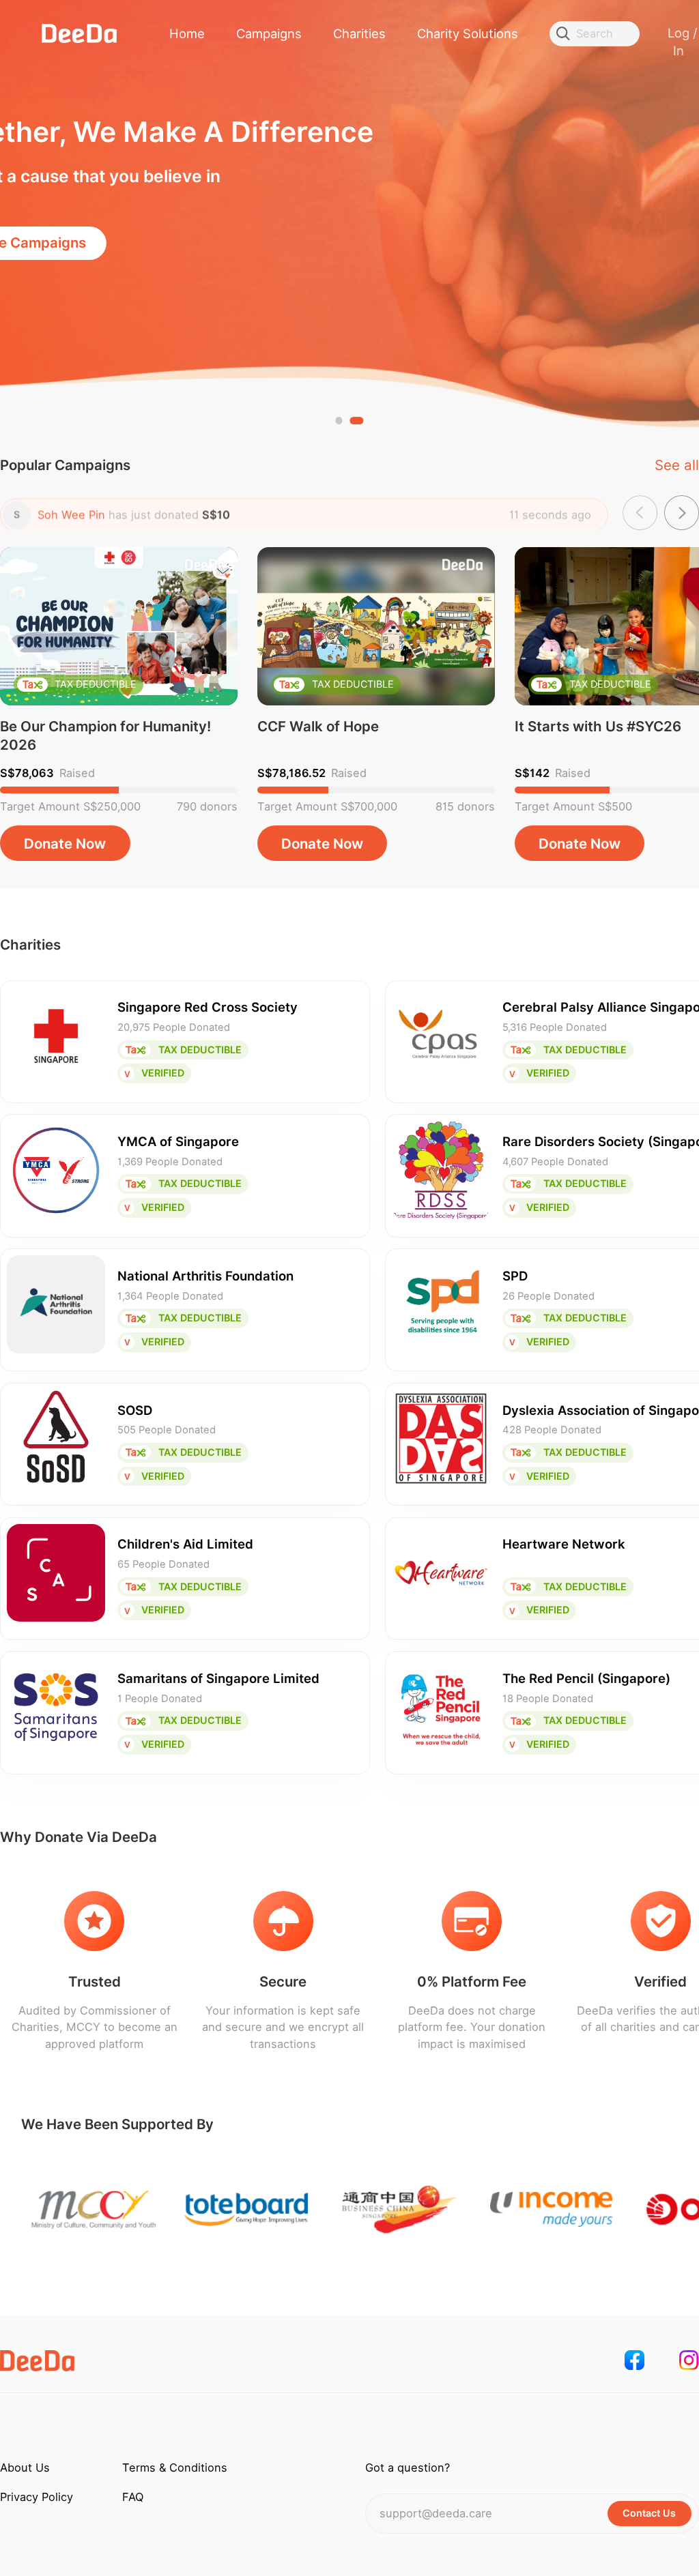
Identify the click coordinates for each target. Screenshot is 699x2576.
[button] (343, 420)
